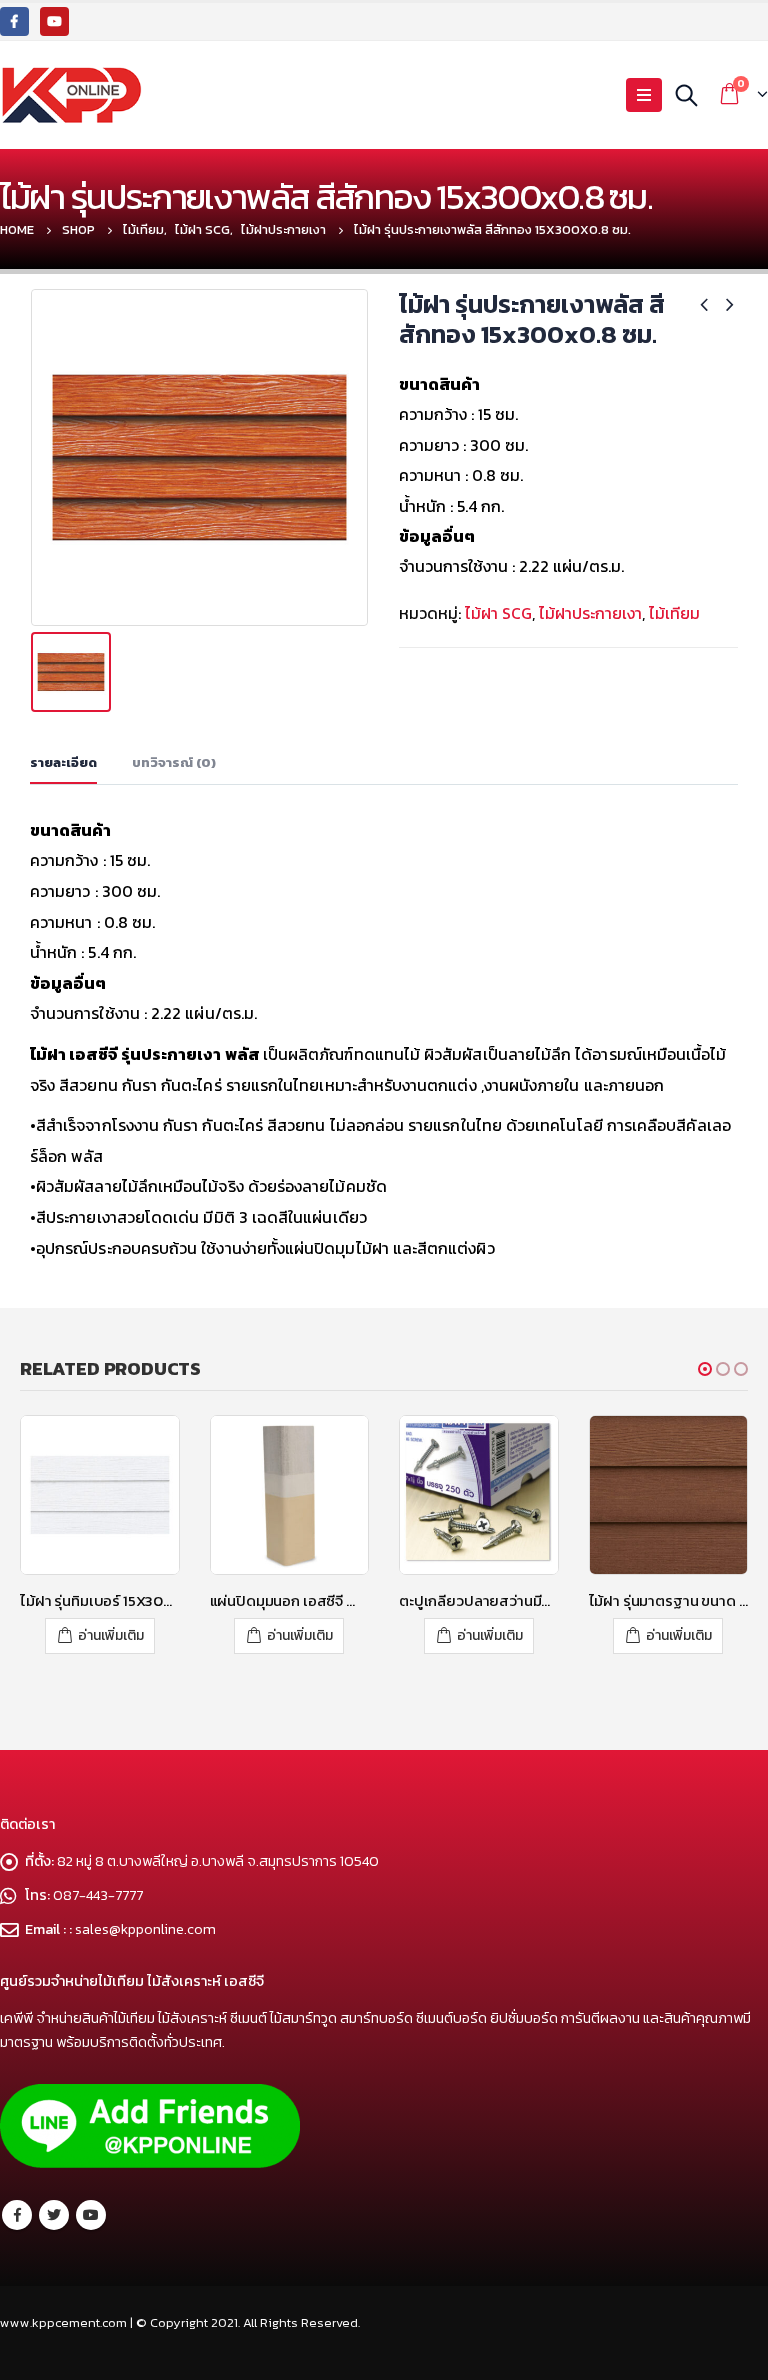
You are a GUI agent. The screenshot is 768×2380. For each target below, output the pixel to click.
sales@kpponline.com (145, 1929)
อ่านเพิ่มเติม (111, 1635)
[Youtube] (54, 21)
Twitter (54, 2215)
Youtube (91, 2215)
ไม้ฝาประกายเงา (590, 613)
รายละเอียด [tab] (63, 762)
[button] (705, 1369)
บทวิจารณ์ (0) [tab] (174, 762)
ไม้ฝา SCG (498, 613)
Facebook (17, 2215)
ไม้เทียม (674, 613)
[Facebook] (14, 21)
